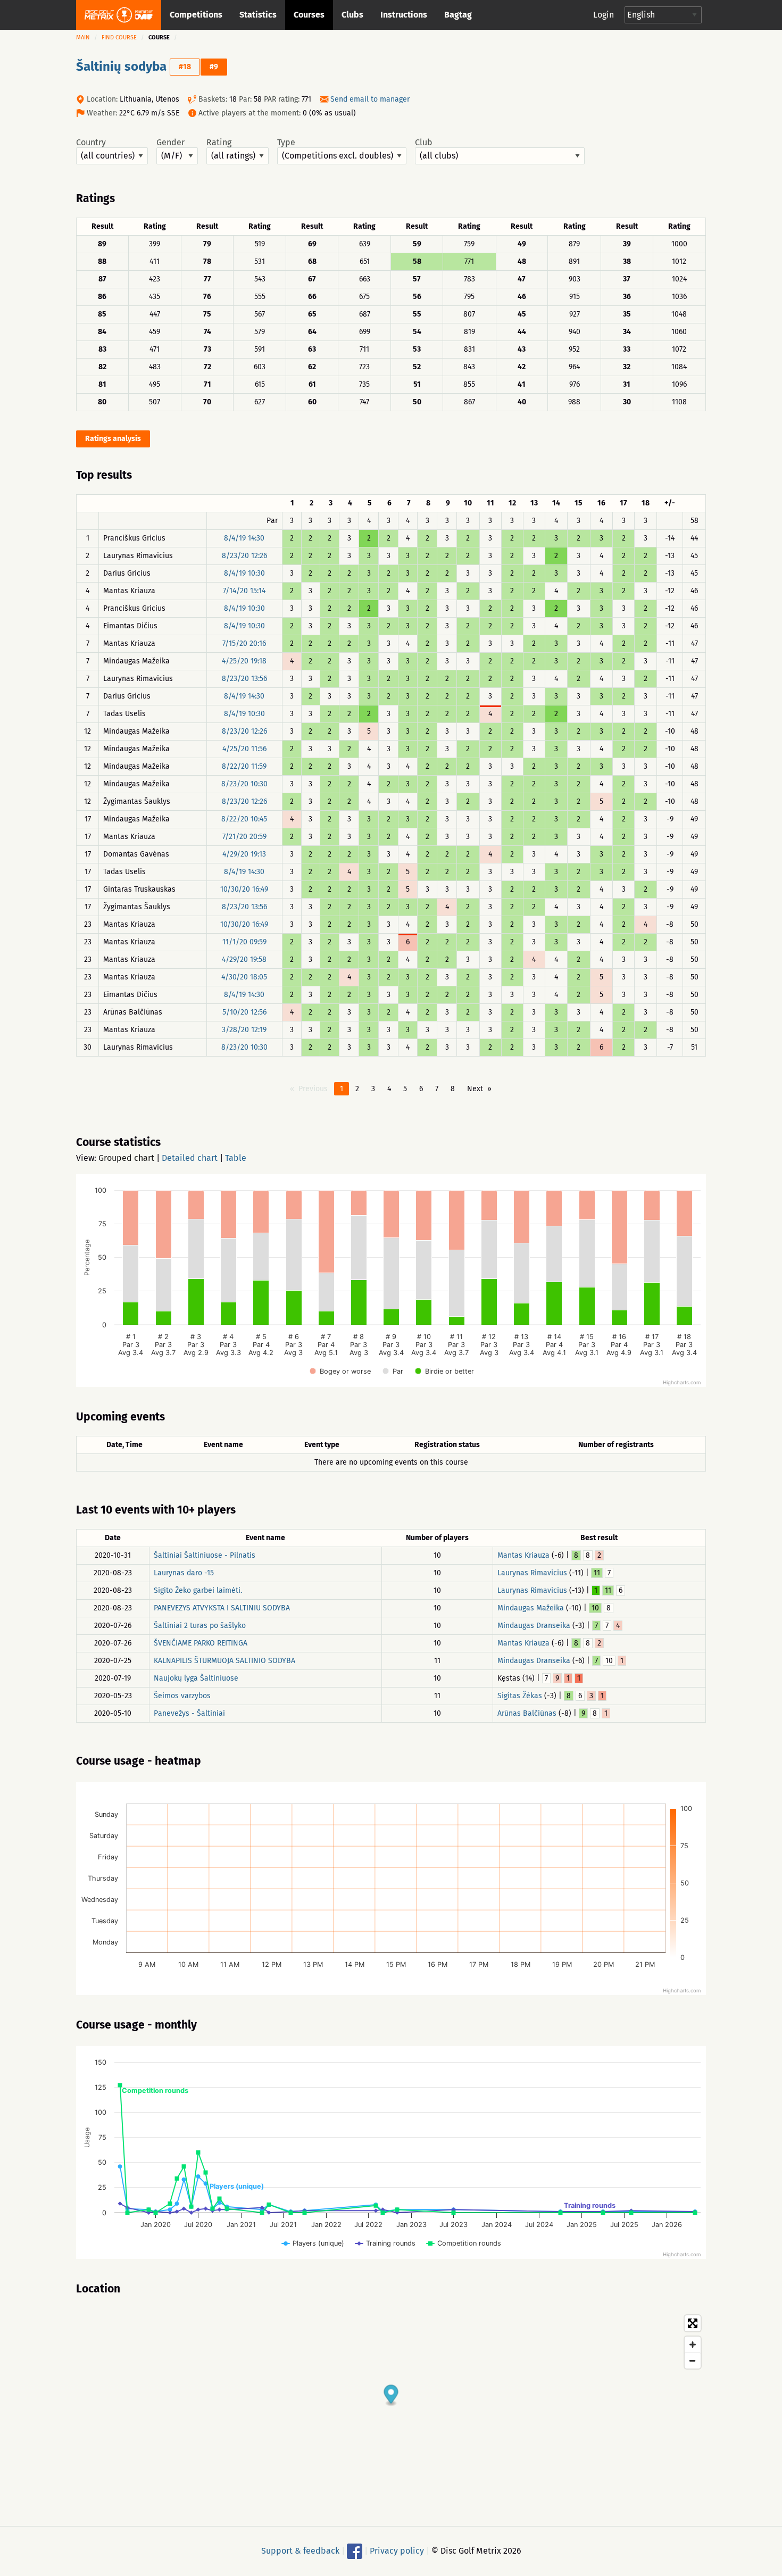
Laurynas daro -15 (184, 1573)
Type (286, 143)
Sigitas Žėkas (520, 1696)
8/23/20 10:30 (244, 784)
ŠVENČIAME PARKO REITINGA (201, 1643)
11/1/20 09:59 (244, 942)
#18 (185, 67)
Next (475, 1089)
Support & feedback (300, 2551)
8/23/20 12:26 (244, 556)
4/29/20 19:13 (244, 854)
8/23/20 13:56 (244, 679)
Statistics (258, 15)
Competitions (196, 15)
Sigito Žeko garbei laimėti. (198, 1590)
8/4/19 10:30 (244, 573)
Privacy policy (397, 2551)
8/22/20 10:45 (244, 819)
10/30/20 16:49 (244, 889)
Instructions (404, 15)
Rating (219, 143)
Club (424, 143)
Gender (170, 143)
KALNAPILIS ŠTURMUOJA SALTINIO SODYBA (224, 1661)
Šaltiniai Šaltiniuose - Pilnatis (205, 1555)
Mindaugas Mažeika (531, 1608)
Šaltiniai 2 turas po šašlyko (200, 1626)
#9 (214, 67)
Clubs (352, 15)
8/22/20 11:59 (244, 766)
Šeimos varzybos (182, 1696)
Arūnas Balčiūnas (527, 1713)
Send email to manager (370, 99)
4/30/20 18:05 (244, 977)
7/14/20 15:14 (244, 591)
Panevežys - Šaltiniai (189, 1713)
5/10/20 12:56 (244, 1012)
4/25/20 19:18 (244, 661)
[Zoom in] (693, 2345)
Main (83, 38)
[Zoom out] (693, 2361)
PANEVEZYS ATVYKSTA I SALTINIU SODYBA (222, 1608)
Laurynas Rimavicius (532, 1573)
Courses (309, 15)
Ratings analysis (113, 439)
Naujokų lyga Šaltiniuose (196, 1678)
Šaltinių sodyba (121, 67)
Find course (119, 38)
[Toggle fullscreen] (693, 2323)
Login (604, 15)
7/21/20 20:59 (244, 837)
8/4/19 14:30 (244, 538)
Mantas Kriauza (523, 1555)
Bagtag (458, 15)
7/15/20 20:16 (244, 643)
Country (91, 143)
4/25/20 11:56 (244, 749)
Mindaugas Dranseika (534, 1626)
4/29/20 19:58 (244, 959)
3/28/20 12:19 (244, 1030)
